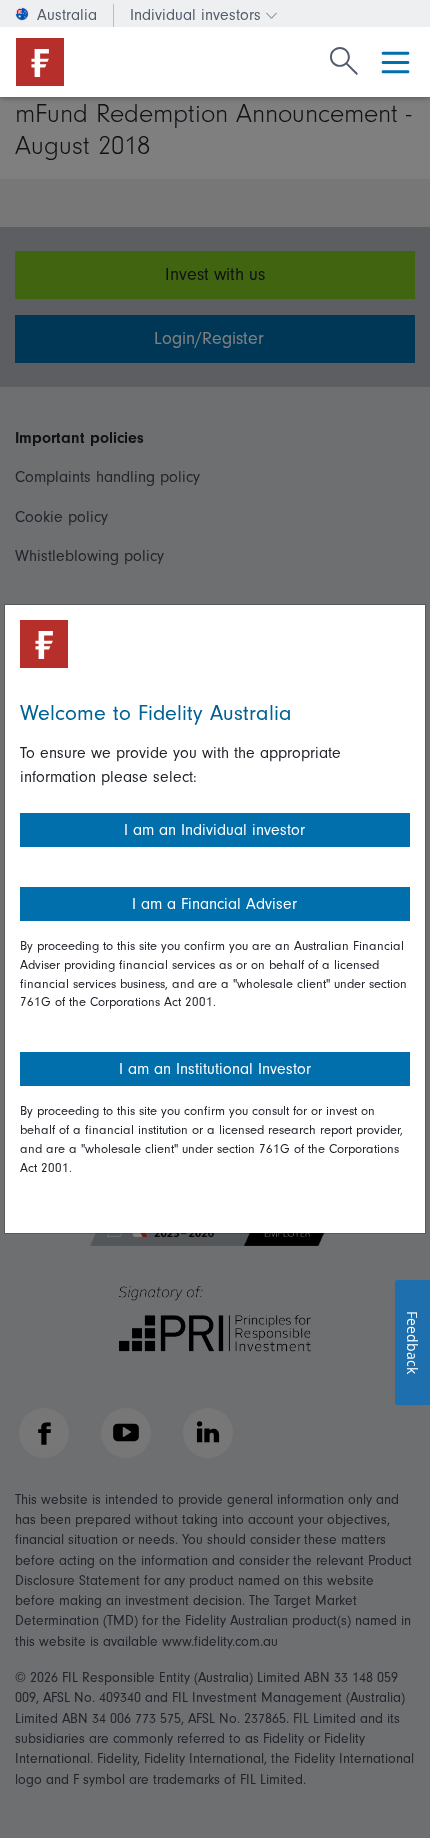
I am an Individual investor (214, 830)
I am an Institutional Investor (215, 1069)
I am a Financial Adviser (214, 904)
